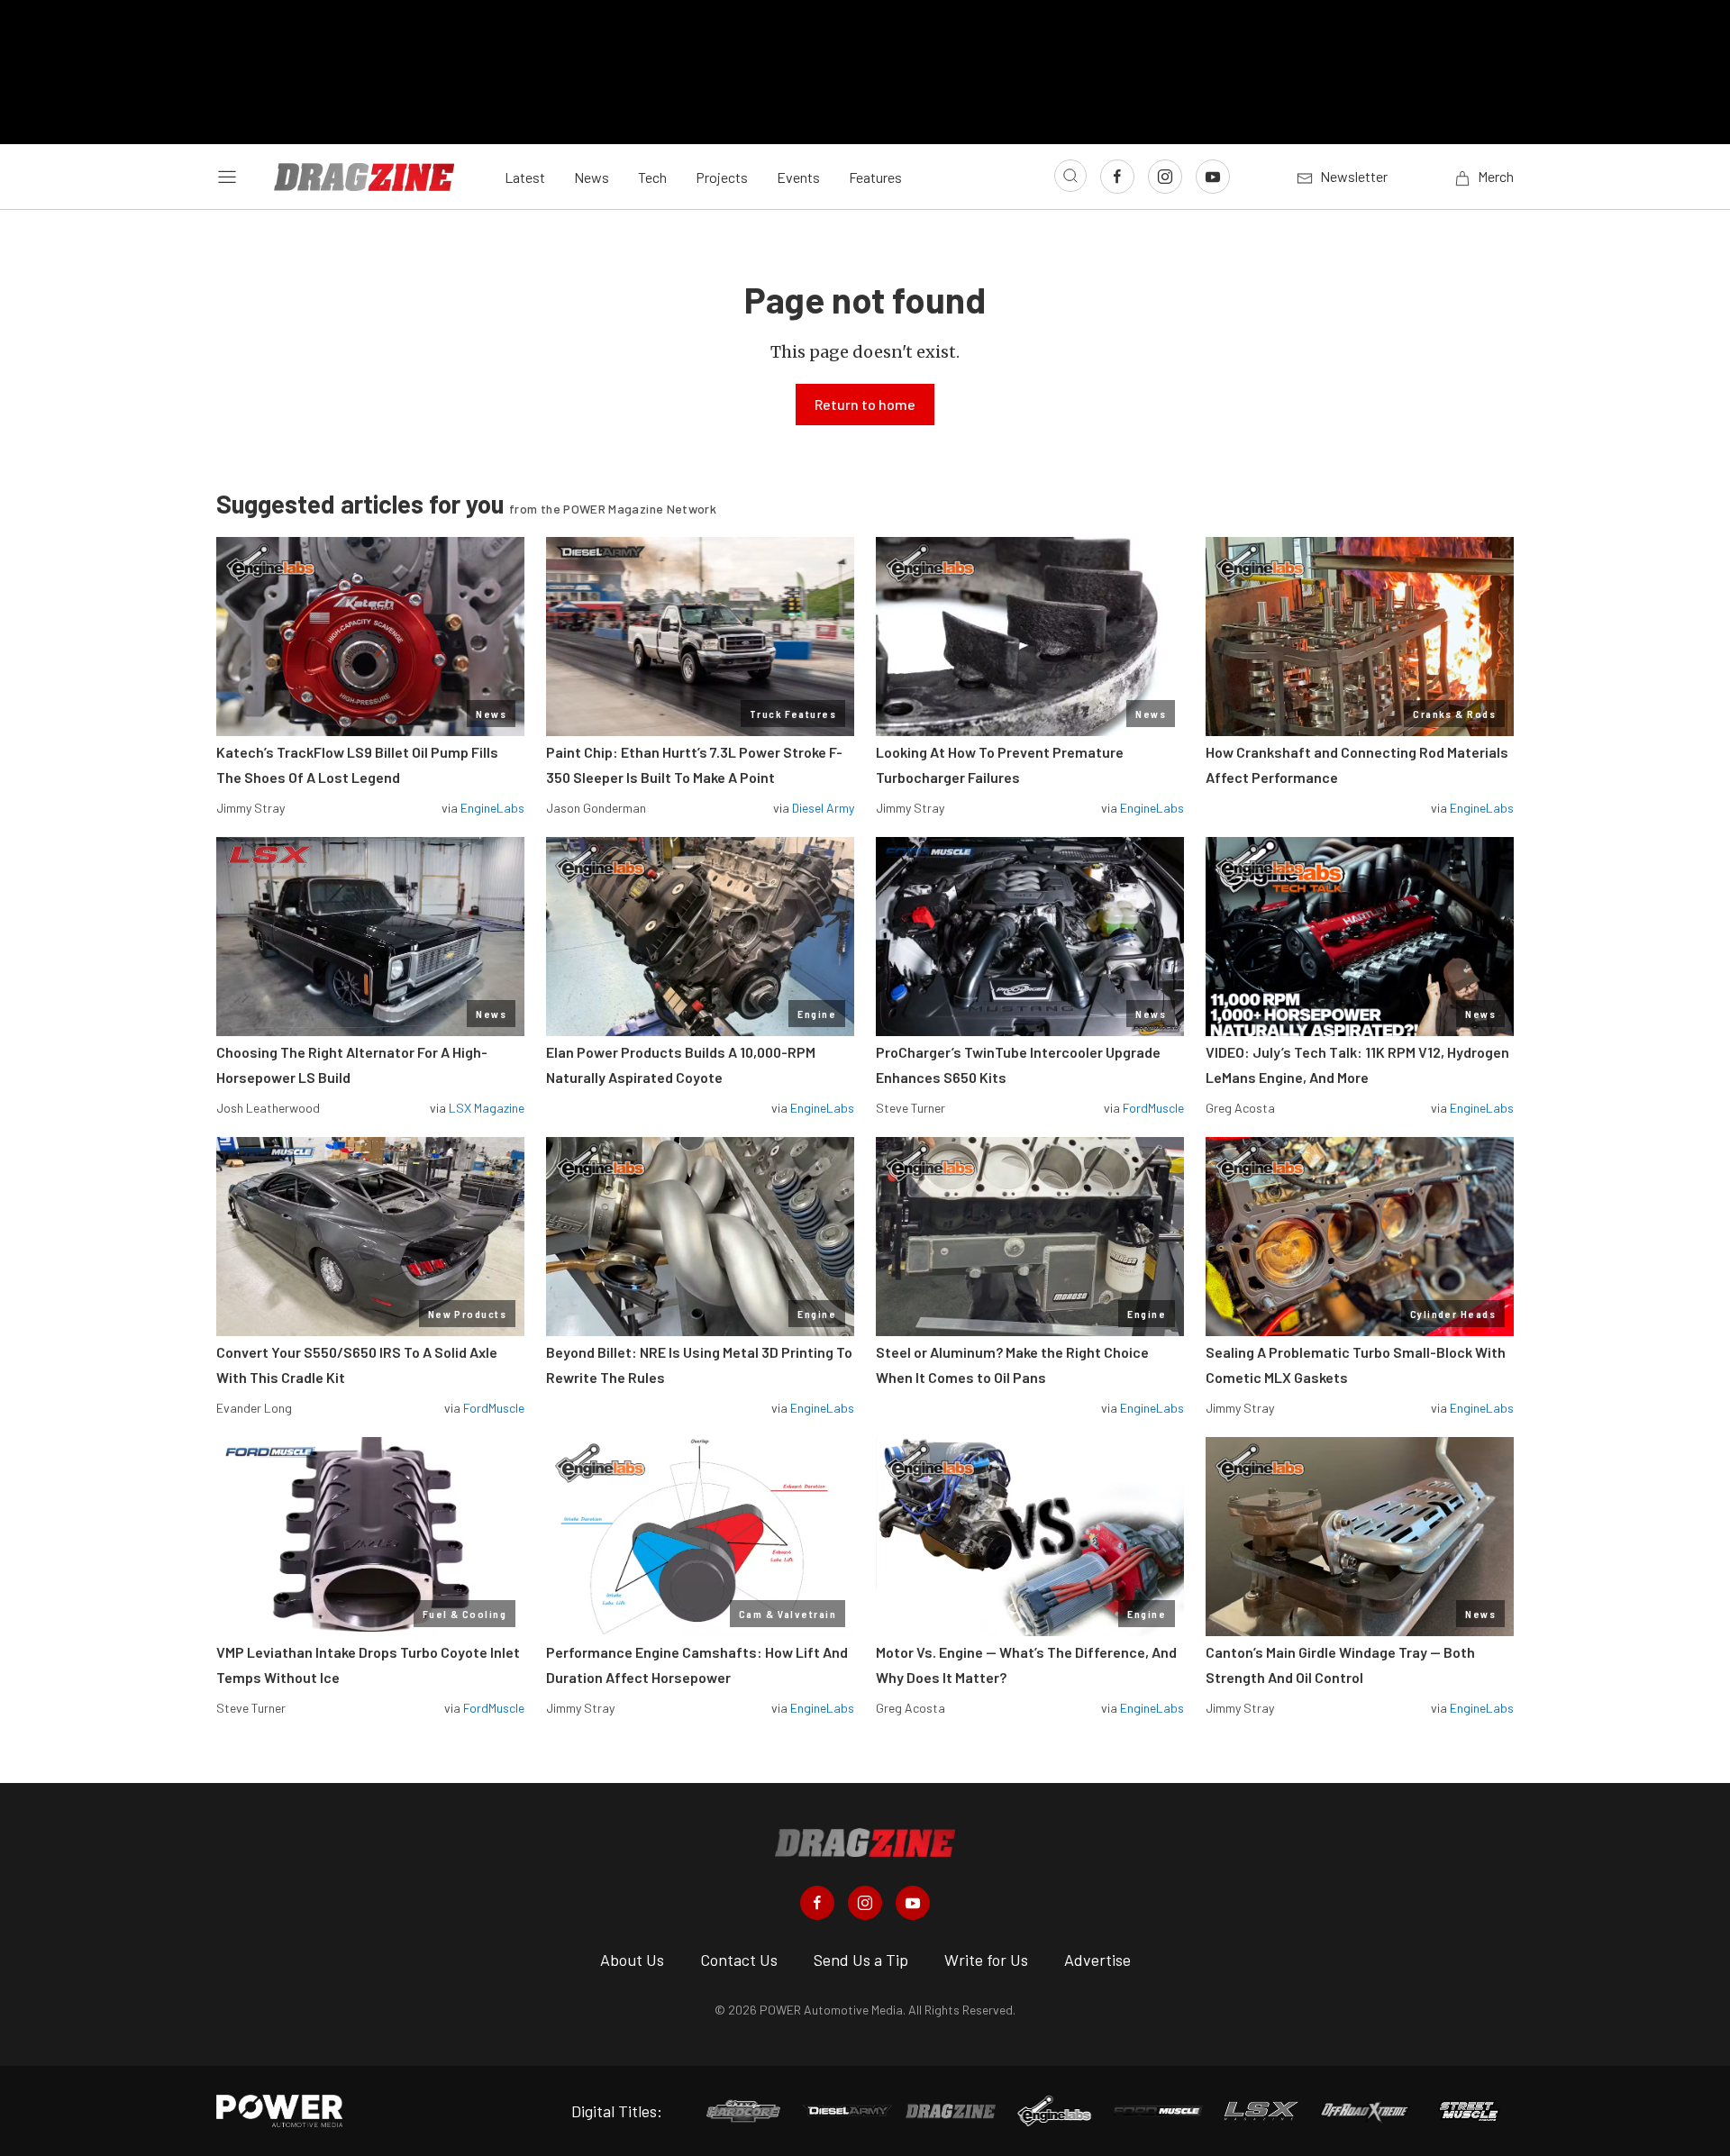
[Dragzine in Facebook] (817, 1903)
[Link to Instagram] (1165, 177)
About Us (632, 1960)
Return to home (865, 404)
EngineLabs (492, 808)
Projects (722, 177)
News (592, 177)
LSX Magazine (487, 1108)
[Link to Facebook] (1117, 177)
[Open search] (1070, 176)
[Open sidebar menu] (227, 177)
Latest (525, 177)
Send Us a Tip (861, 1960)
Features (875, 177)
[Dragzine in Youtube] (913, 1903)
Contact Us (739, 1960)
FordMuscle (1153, 1108)
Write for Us (986, 1960)
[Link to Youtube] (1213, 177)
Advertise (1097, 1960)
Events (798, 177)
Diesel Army (823, 808)
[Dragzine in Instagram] (865, 1903)
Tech (652, 177)
